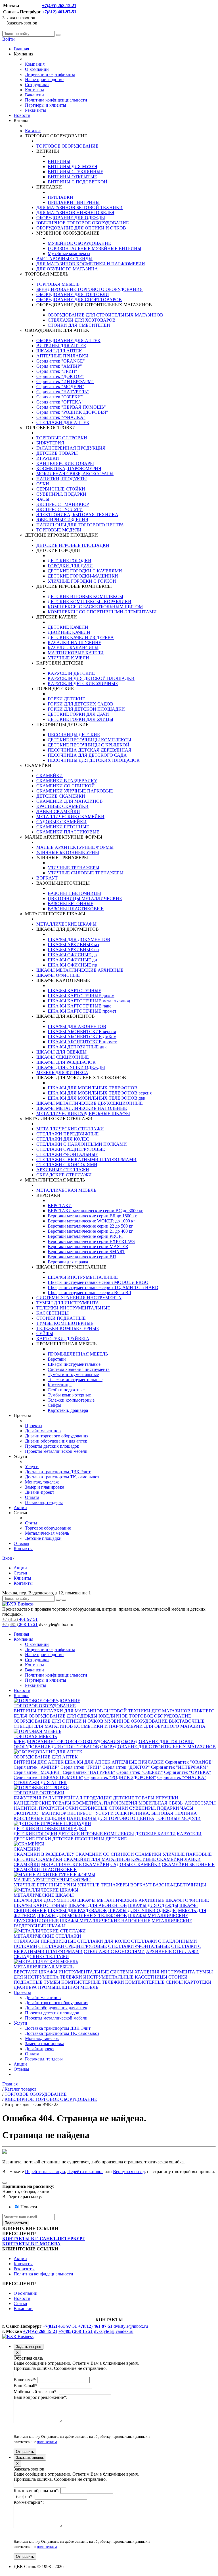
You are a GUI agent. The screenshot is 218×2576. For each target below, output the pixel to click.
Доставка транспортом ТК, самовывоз (62, 1477)
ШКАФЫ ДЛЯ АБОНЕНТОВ (77, 1026)
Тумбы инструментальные (73, 1374)
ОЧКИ (43, 484)
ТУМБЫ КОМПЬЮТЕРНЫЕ (65, 1323)
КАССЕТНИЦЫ (53, 1313)
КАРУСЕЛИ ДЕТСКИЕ (71, 673)
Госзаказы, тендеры (44, 1502)
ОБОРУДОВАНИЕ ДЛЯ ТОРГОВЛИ (73, 294)
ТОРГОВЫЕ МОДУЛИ (59, 530)
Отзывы (21, 1543)
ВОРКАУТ (47, 878)
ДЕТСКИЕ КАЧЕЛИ (68, 627)
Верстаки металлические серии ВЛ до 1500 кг (92, 1216)
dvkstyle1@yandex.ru (114, 2331)
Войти (9, 39)
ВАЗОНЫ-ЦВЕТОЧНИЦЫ (74, 893)
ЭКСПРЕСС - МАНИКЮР (63, 504)
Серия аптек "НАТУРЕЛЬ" (63, 392)
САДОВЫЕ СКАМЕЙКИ (61, 822)
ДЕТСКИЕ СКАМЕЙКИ (61, 796)
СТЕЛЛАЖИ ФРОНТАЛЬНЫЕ (67, 1154)
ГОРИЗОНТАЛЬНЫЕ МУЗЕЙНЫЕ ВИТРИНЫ (95, 248)
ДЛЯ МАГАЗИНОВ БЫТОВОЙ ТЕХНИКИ (79, 207)
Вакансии (34, 95)
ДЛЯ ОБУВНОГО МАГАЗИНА (67, 269)
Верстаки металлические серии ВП (82, 1257)
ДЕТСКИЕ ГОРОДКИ (70, 561)
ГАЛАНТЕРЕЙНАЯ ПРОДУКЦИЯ (71, 448)
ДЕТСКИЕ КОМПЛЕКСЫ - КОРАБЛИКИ (90, 602)
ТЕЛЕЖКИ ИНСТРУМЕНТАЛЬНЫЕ (73, 1308)
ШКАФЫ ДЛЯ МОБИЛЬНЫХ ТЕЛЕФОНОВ (93, 1088)
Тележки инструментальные (75, 1380)
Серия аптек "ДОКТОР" (60, 376)
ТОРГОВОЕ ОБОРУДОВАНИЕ (67, 146)
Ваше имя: (25, 2380)
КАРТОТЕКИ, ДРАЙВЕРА (63, 1339)
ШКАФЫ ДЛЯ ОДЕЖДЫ (61, 1052)
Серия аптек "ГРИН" (57, 371)
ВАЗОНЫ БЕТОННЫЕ (71, 904)
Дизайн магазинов (43, 1431)
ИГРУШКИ (48, 458)
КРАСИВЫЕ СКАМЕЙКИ (62, 806)
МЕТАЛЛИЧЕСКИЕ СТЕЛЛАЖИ (70, 1129)
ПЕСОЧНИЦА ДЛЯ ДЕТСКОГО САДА (87, 755)
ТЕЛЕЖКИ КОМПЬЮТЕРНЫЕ (68, 1328)
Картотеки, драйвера (68, 1410)
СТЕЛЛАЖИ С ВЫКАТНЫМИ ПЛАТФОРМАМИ (86, 1159)
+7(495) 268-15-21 (59, 6)
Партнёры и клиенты (46, 105)
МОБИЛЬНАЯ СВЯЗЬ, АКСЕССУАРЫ (75, 474)
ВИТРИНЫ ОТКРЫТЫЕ (72, 177)
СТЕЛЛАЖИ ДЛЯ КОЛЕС (63, 1139)
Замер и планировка (45, 1487)
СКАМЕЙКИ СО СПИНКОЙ (66, 786)
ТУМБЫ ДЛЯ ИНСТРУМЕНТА (68, 1303)
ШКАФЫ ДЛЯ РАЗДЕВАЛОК (66, 1062)
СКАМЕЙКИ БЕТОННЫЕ (63, 827)
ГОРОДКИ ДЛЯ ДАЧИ (70, 566)
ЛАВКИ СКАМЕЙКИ (58, 811)
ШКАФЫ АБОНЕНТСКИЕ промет (82, 1042)
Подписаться (16, 2223)
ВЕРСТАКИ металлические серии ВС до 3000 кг (95, 1211)
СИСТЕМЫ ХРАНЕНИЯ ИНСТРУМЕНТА (79, 1298)
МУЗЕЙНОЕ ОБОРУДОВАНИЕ (79, 243)
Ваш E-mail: (26, 2386)
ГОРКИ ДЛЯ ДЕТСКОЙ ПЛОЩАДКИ (86, 709)
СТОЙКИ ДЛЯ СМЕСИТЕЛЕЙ (79, 325)
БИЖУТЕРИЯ (50, 443)
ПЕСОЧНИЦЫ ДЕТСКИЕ (74, 735)
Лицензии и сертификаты (50, 74)
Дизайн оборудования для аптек (56, 1441)
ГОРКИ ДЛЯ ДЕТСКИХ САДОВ (80, 704)
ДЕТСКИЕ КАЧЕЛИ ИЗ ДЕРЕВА (81, 637)
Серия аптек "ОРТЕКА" (60, 402)
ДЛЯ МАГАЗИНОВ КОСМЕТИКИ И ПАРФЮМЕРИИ (91, 264)
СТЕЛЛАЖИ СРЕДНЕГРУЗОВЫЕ (71, 1149)
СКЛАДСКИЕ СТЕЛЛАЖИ (64, 1175)
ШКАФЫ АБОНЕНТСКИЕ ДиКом (82, 1037)
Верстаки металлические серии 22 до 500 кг (90, 1226)
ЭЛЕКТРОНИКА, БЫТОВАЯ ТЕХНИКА (77, 515)
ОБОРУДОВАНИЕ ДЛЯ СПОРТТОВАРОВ (79, 300)
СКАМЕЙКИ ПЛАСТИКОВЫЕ (68, 832)
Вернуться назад (129, 2172)
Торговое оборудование (48, 1528)
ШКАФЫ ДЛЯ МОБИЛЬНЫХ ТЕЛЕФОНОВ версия (100, 1093)
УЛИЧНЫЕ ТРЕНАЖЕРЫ (74, 868)
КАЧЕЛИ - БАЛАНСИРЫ (73, 648)
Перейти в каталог (85, 2172)
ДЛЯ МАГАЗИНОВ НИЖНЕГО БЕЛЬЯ (75, 213)
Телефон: (24, 2497)
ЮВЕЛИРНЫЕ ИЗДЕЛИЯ (62, 520)
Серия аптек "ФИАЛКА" (61, 417)
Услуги (32, 1467)
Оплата (32, 1497)
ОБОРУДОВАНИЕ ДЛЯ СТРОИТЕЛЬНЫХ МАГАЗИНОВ (105, 315)
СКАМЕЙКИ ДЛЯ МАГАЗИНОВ (70, 801)
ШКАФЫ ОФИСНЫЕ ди (72, 960)
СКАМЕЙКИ (50, 776)
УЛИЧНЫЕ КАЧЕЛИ (68, 658)
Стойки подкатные (66, 1390)
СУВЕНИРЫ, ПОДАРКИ (61, 494)
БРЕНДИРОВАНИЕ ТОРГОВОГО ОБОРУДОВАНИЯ (90, 289)
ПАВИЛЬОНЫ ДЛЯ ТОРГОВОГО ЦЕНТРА (80, 525)
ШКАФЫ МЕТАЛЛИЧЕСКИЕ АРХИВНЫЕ (80, 970)
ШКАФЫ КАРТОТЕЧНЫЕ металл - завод (89, 1001)
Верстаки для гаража (68, 1262)
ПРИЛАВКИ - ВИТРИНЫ (74, 202)
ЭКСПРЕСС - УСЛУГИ (60, 509)
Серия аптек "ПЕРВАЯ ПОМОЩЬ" (71, 407)
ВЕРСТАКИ (60, 1206)
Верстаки (57, 1359)
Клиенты (22, 1578)
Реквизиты (35, 110)
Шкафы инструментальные (74, 1364)
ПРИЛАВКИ (60, 197)
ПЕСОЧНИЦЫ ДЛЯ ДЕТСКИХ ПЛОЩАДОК (94, 760)
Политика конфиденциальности (56, 100)
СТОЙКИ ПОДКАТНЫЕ (61, 1318)
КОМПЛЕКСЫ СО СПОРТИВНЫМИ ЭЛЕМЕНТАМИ (102, 612)
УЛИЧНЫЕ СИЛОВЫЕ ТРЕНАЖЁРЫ (86, 873)
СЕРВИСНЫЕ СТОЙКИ (61, 489)
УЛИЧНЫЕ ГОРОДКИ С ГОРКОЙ (82, 581)
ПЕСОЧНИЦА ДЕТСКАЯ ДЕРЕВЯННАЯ (90, 750)
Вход (8, 1558)
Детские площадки (43, 1538)
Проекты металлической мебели (56, 1451)
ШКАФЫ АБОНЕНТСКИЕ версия (82, 1032)
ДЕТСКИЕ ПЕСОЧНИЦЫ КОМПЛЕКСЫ (89, 740)
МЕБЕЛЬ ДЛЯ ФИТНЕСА (62, 1072)
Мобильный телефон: (36, 2392)
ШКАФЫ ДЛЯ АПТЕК (59, 351)
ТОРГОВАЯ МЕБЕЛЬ (58, 284)
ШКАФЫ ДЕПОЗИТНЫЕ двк (77, 1047)
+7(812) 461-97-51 (59, 12)
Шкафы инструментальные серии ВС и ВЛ (89, 1293)
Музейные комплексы (69, 254)
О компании (37, 69)
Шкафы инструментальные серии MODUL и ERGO (98, 1282)
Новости (22, 115)
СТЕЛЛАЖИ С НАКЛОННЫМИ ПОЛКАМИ (82, 1144)
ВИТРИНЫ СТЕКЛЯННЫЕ (76, 172)
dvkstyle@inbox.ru (131, 2326)
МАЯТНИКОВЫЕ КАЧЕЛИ (76, 653)
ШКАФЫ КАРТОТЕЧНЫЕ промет (82, 1011)
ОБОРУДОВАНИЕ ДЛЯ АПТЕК (68, 341)
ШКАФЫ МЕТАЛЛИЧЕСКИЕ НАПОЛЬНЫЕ (82, 1108)
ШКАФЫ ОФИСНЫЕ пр (72, 965)
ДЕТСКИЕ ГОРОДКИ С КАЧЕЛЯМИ (85, 571)
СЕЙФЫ (45, 1333)
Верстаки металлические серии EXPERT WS (91, 1241)
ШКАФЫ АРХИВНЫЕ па (73, 950)
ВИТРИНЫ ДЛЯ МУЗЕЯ (73, 166)
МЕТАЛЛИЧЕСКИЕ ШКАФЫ (66, 924)
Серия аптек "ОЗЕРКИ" (60, 397)
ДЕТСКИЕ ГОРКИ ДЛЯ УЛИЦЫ (80, 719)
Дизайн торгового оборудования (57, 1436)
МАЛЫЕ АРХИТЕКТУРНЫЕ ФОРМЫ (75, 847)
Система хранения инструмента (79, 1369)
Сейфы (54, 1405)
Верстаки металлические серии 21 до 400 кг (90, 1231)
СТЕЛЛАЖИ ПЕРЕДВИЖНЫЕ (68, 1134)
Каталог (33, 131)
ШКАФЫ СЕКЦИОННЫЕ (63, 1057)
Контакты (34, 90)
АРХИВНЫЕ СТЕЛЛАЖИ (63, 1170)
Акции (20, 1508)
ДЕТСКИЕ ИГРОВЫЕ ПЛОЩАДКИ (73, 545)
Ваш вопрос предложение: (40, 2397)
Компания (35, 64)
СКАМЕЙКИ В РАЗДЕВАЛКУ (67, 781)
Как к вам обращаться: (36, 2491)
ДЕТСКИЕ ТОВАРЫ (57, 453)
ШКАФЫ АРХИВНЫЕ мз (73, 944)
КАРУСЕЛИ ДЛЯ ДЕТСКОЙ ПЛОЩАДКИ (91, 678)
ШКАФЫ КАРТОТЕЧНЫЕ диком (81, 996)
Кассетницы (60, 1385)
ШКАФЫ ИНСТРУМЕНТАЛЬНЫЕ (83, 1277)
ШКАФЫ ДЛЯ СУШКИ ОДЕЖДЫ (71, 1067)
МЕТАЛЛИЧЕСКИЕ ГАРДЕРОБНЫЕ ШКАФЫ (83, 1113)
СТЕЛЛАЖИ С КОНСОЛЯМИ (67, 1165)
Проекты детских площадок (52, 1446)
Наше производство (44, 79)
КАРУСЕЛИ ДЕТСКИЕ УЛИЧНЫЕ (83, 683)
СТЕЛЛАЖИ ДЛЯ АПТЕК (63, 422)
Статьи (32, 1523)
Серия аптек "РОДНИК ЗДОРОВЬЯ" (72, 412)
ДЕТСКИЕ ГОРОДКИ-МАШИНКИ (83, 576)
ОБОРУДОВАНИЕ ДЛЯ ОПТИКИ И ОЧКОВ (81, 228)
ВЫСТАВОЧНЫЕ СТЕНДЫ (64, 259)
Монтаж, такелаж (42, 1482)
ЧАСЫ (43, 499)
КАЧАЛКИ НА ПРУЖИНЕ (75, 643)
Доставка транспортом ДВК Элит (58, 1472)
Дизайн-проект (40, 1492)
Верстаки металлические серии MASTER (88, 1246)
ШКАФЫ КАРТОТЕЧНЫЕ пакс (79, 1006)
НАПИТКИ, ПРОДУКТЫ (62, 479)
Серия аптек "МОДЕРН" (60, 387)
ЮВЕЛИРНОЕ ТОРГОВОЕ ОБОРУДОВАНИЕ (83, 223)
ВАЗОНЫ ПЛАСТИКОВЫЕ (76, 909)
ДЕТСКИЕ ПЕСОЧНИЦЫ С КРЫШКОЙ (89, 745)
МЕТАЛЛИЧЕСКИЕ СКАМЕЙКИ (70, 817)
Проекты (34, 1426)
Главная (21, 49)
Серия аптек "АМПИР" (59, 366)
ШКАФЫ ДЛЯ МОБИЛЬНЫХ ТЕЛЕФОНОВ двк (97, 1098)
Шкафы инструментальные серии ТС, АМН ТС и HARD (103, 1287)
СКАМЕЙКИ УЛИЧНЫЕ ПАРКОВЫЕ (75, 791)
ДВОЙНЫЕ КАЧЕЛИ (69, 632)
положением (47, 2442)
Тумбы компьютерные (69, 1395)
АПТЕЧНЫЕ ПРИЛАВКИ (62, 356)
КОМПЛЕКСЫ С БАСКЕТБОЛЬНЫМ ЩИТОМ (95, 607)
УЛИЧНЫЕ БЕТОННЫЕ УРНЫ (68, 852)
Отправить (25, 2452)
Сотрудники (37, 85)
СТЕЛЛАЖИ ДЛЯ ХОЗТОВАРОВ (82, 320)
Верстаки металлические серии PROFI (85, 1236)
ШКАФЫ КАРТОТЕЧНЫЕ (75, 991)
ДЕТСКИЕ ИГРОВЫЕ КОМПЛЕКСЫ (85, 596)
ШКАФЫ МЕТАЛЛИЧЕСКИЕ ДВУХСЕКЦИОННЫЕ (90, 1103)
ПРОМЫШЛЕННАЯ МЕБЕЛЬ (78, 1354)
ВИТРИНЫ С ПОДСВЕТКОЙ (77, 182)
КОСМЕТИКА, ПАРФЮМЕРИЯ (69, 468)
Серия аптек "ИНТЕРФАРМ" (65, 381)
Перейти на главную (45, 2172)
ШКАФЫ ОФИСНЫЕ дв (72, 955)
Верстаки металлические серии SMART (86, 1252)
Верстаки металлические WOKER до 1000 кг (92, 1221)
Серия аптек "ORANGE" (61, 361)
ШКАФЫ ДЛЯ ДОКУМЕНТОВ (79, 939)
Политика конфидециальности (43, 2274)
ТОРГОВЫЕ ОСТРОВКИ (62, 438)
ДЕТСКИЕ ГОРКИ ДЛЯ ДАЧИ (78, 714)
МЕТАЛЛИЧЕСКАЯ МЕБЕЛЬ (66, 1190)
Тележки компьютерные (71, 1400)
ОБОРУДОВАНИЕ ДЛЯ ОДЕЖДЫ (71, 218)
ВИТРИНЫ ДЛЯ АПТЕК (61, 346)
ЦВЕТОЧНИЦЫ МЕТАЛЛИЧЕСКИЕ (85, 898)
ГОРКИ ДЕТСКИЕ (66, 699)
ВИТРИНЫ (59, 161)
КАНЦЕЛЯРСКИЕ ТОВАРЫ (65, 463)
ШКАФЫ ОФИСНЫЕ (58, 975)
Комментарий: (29, 2502)
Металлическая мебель (47, 1533)
